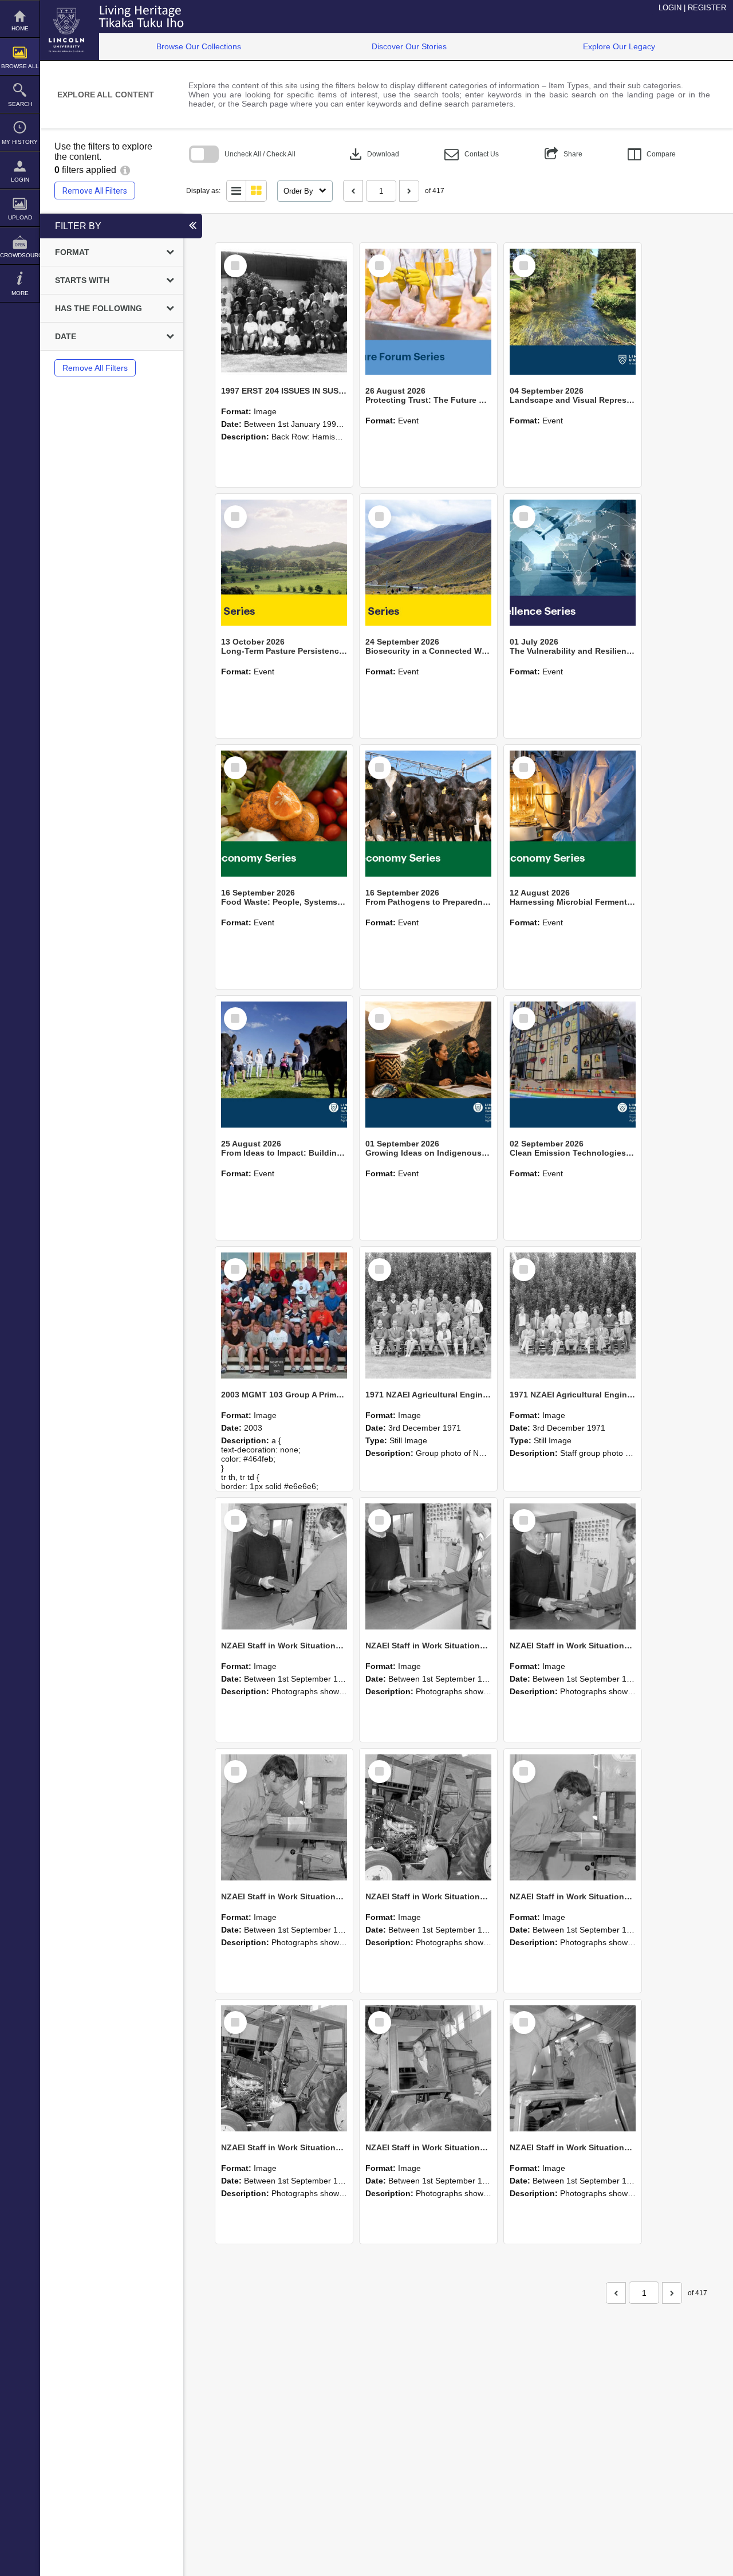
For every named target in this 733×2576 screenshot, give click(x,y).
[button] (472, 154)
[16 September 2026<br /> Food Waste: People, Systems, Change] (284, 814)
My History (20, 142)
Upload (20, 217)
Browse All (20, 66)
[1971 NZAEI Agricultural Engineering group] (428, 1316)
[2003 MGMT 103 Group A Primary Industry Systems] (284, 1316)
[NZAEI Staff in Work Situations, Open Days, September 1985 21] (428, 1817)
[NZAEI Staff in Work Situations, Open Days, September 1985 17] (573, 2068)
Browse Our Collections (199, 46)
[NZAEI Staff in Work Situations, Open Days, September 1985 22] (284, 1817)
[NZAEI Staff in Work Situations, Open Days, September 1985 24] (428, 1566)
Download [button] (373, 154)
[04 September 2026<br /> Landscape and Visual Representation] (573, 312)
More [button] (20, 293)
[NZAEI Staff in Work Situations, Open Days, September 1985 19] (284, 2068)
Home (20, 28)
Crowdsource (20, 255)
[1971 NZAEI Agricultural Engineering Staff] (573, 1316)
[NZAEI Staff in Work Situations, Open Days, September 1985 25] (284, 1566)
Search (20, 104)
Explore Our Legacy (619, 46)
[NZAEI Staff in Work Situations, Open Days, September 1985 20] (573, 1817)
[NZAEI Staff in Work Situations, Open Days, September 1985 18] (428, 2068)
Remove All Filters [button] (95, 191)
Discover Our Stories (409, 46)
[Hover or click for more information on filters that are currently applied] (125, 170)
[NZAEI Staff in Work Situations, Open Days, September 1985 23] (573, 1566)
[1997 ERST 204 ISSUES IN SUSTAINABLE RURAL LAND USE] (284, 312)
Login (20, 180)
